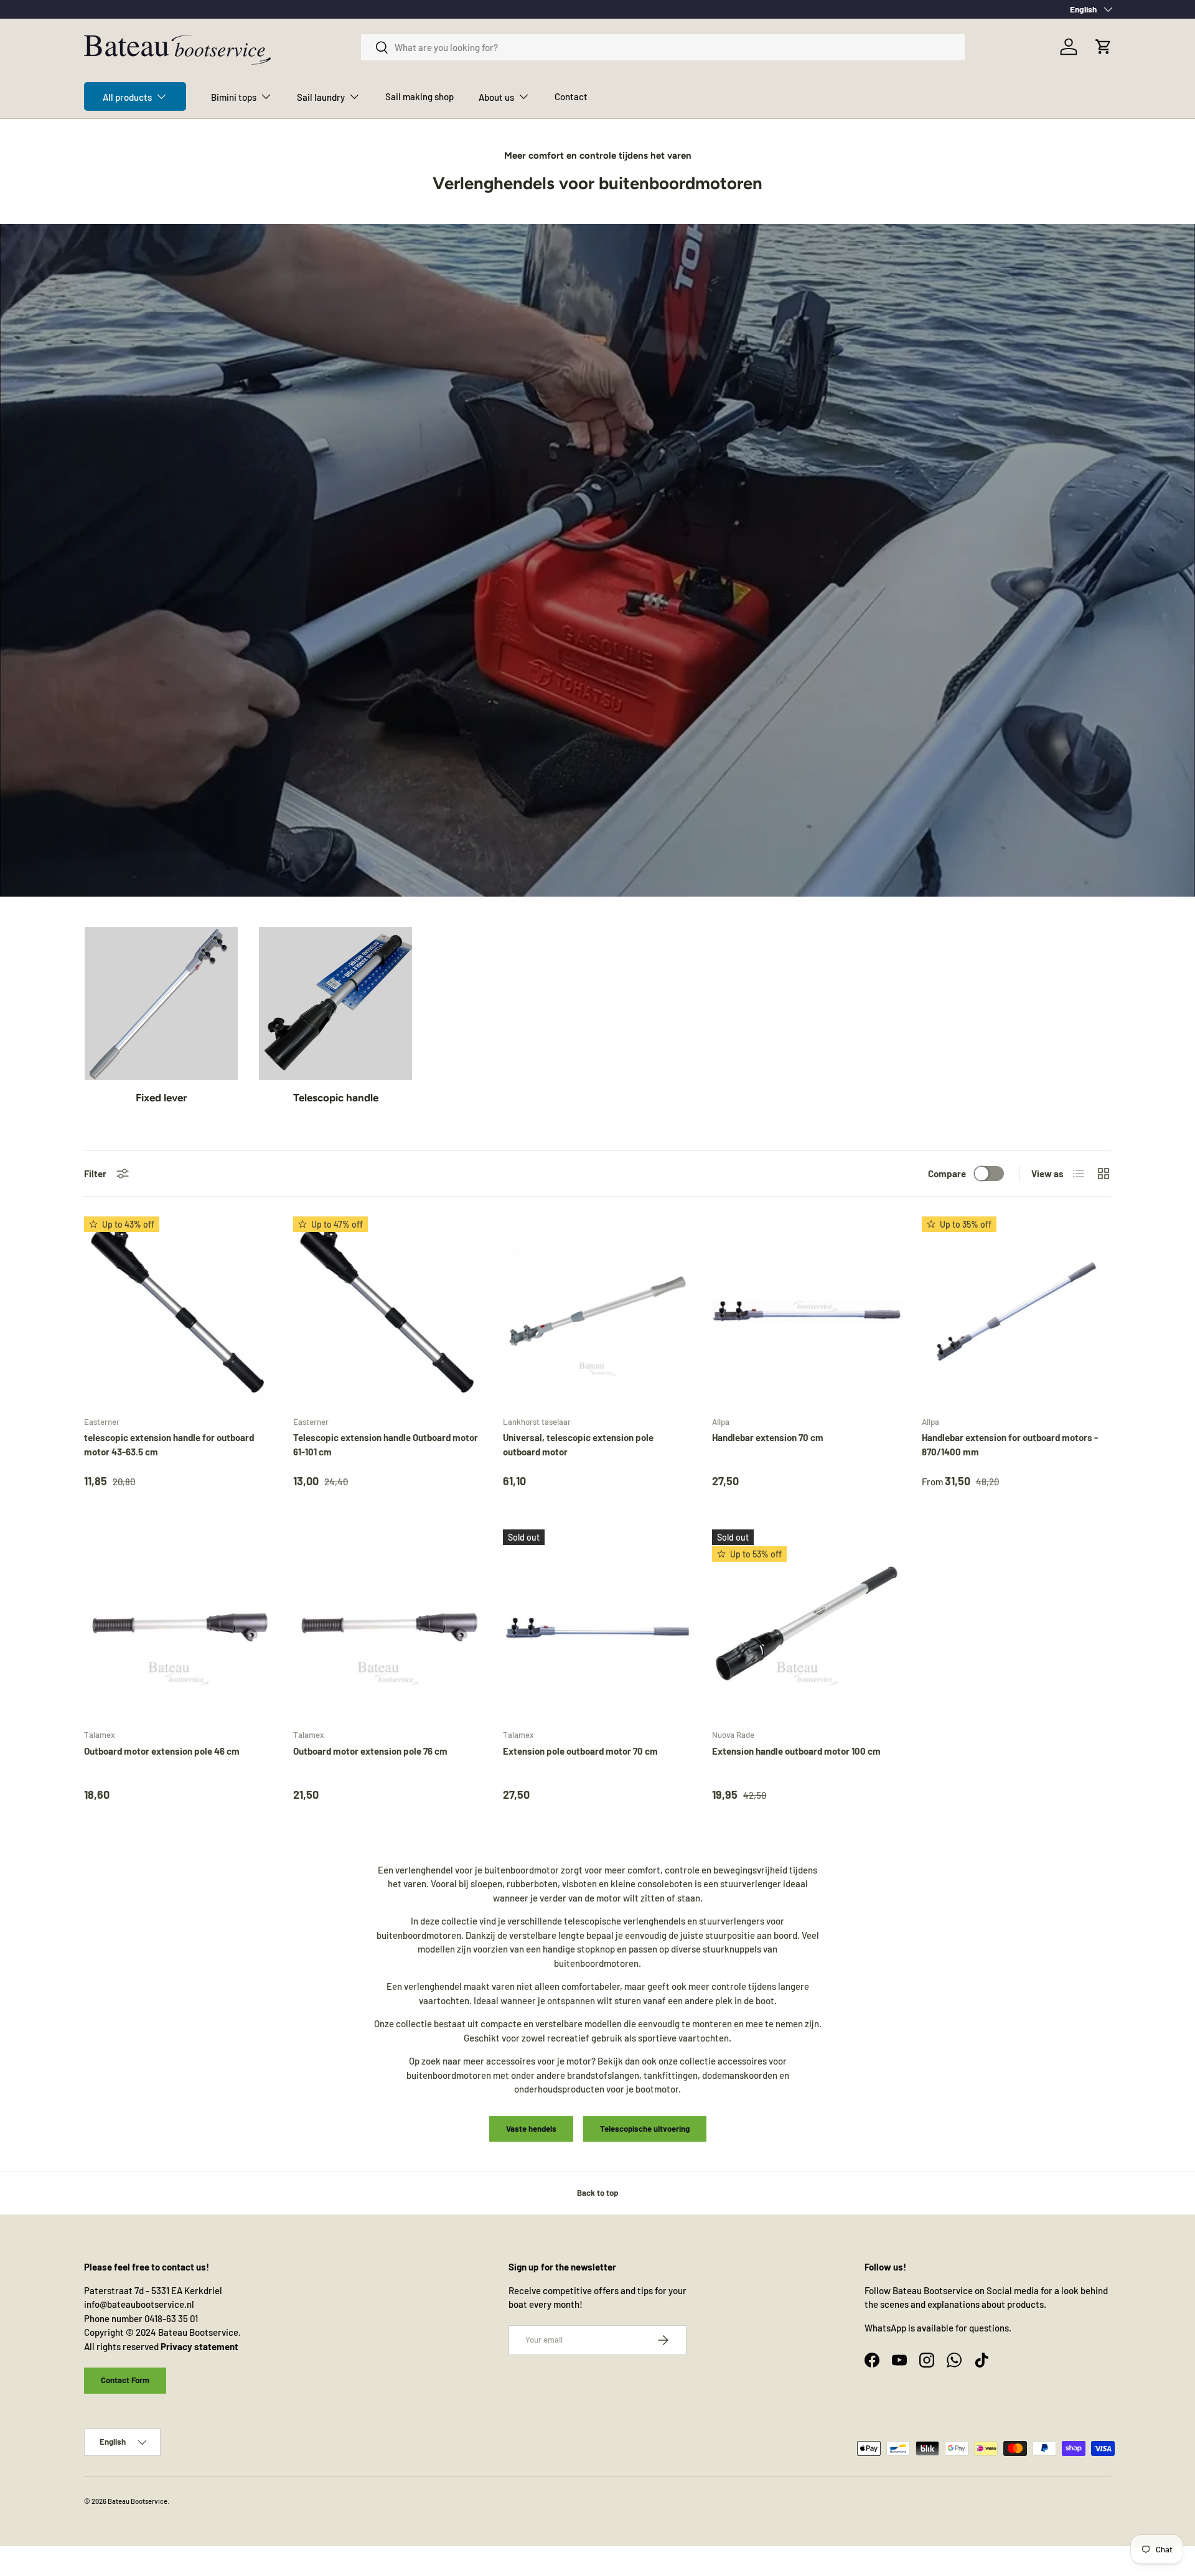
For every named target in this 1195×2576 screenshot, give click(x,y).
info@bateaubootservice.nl (139, 2304)
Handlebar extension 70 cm (768, 1437)
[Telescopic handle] (335, 1004)
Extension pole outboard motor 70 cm (580, 1751)
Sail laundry (321, 97)
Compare (947, 1174)
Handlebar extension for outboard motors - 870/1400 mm (1010, 1444)
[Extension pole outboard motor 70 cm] (597, 1624)
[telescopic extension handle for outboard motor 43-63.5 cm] (179, 1311)
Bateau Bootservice (138, 2501)
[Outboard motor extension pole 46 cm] (179, 1624)
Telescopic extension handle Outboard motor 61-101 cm (386, 1444)
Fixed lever (161, 1098)
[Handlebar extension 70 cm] (807, 1311)
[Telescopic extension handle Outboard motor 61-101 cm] (388, 1311)
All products (127, 97)
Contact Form (125, 2380)
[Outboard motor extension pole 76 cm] (388, 1624)
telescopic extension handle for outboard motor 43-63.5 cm (169, 1444)
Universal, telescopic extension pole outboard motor (578, 1444)
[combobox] (663, 47)
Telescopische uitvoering (645, 2129)
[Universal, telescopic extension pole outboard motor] (597, 1311)
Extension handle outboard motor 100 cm (796, 1751)
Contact (571, 96)
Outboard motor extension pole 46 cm (162, 1751)
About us (496, 97)
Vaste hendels (531, 2129)
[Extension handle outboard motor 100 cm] (807, 1624)
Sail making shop (419, 96)
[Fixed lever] (161, 1004)
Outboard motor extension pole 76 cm (370, 1751)
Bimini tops (234, 97)
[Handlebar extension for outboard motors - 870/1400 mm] (1016, 1311)
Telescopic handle (336, 1098)
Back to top (597, 2193)
